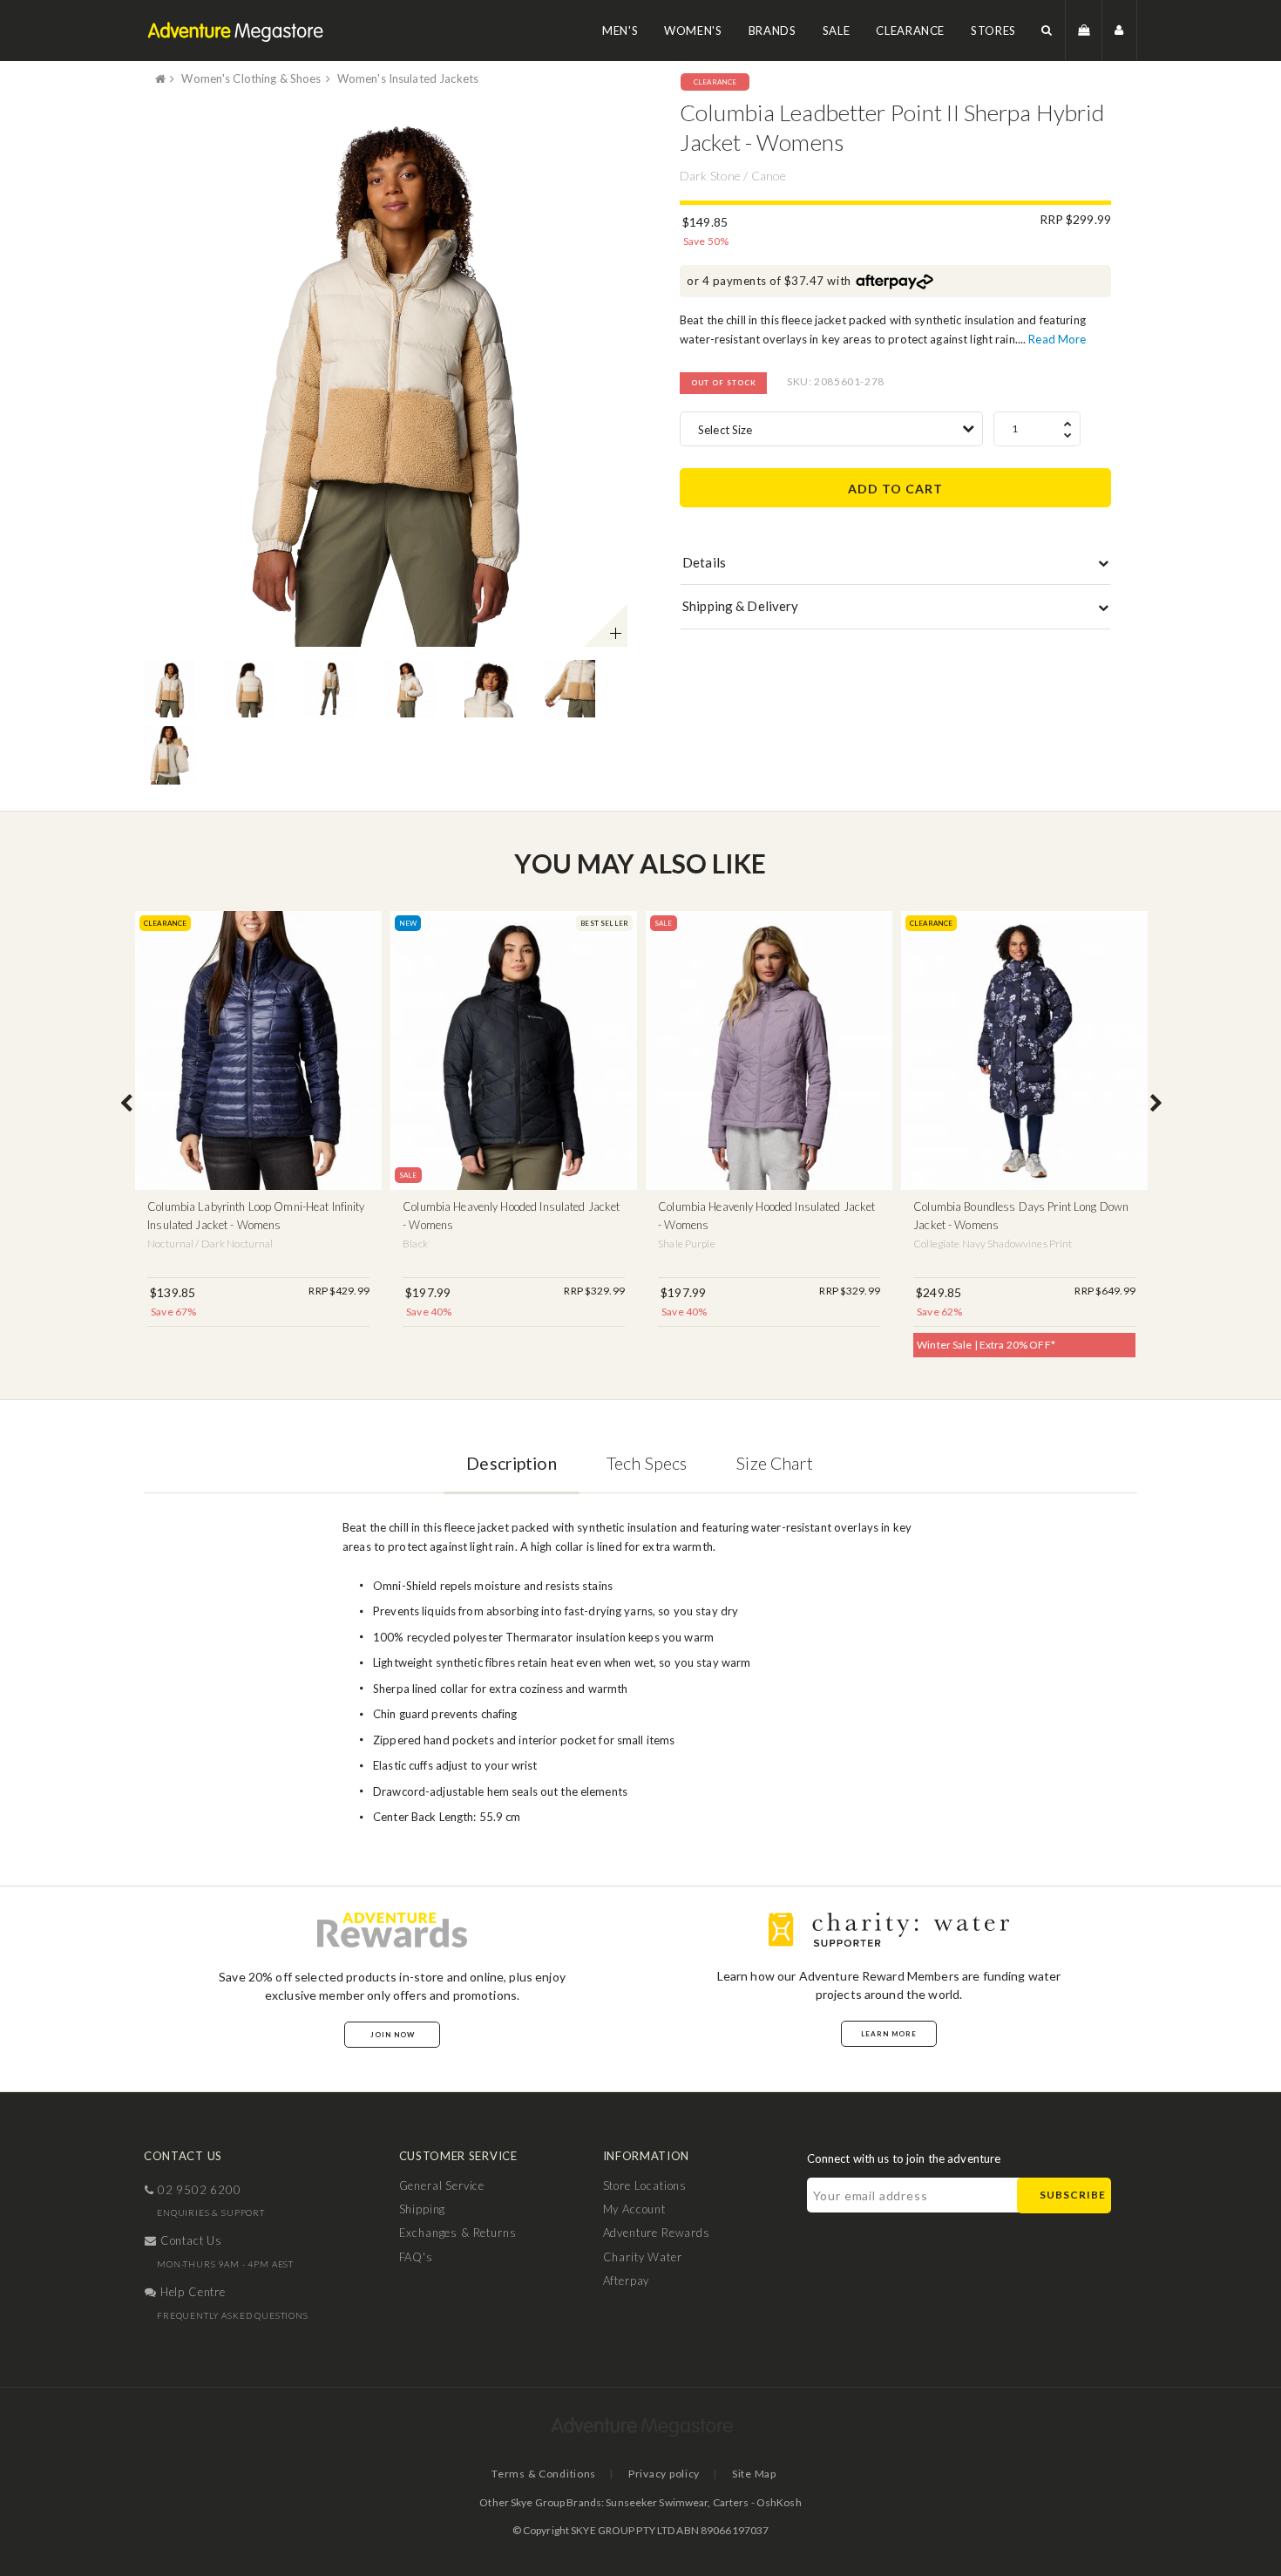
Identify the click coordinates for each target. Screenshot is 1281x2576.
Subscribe (1073, 2195)
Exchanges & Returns (458, 2233)
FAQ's (416, 2257)
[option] (386, 373)
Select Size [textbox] (725, 430)
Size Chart (774, 1463)
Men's (620, 31)
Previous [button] (126, 1104)
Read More (1057, 339)
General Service (442, 2185)
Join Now (393, 2035)
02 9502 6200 (198, 2190)
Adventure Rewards (657, 2233)
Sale (837, 31)
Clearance (910, 31)
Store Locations (645, 2185)
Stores (993, 31)
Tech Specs (647, 1463)
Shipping (423, 2209)
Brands (773, 31)
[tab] (895, 567)
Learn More (889, 2034)
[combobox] (831, 429)
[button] (1047, 30)
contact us (190, 2240)
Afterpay (627, 2280)
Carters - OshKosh (757, 2502)
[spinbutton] (1037, 429)
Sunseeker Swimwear (657, 2502)
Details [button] (704, 562)
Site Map (754, 2474)
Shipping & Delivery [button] (740, 606)
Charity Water (643, 2257)
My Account (634, 2209)
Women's (693, 31)
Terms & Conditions (544, 2474)
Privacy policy (664, 2474)
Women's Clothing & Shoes (251, 78)
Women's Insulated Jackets (408, 78)
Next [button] (1156, 1104)
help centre (191, 2292)
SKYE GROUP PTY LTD (623, 2530)
